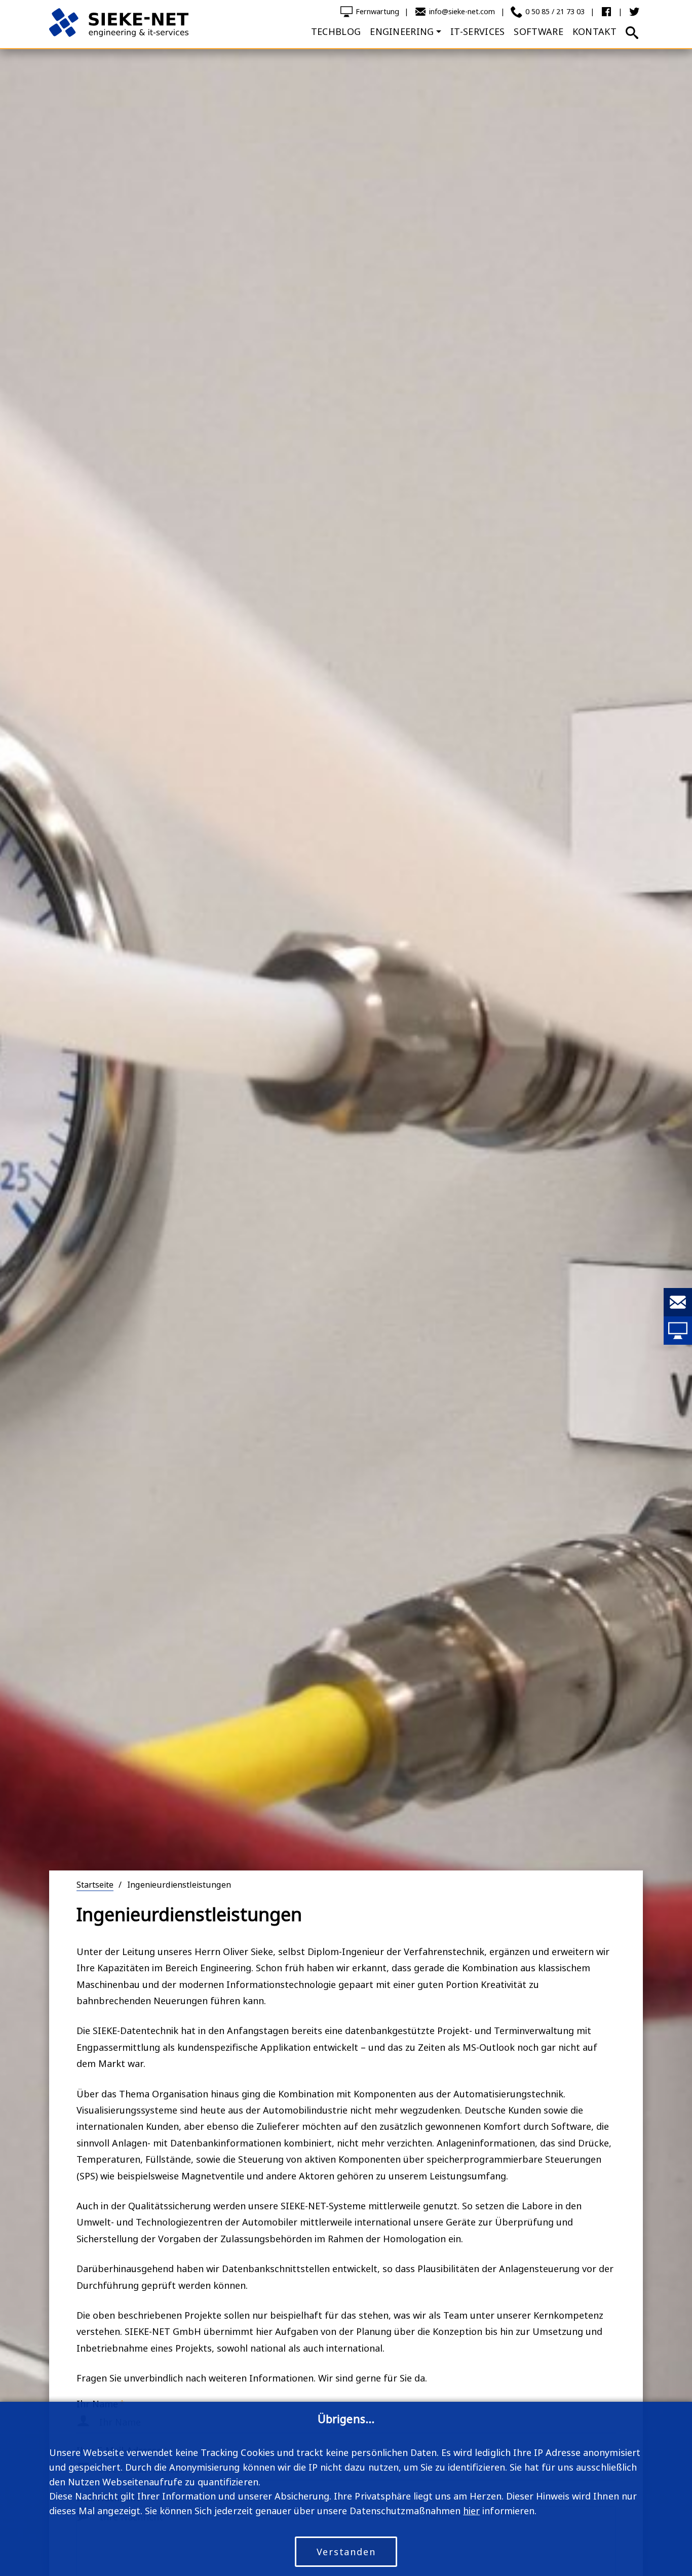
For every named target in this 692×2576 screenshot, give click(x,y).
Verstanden (346, 2552)
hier (471, 2511)
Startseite (95, 1885)
